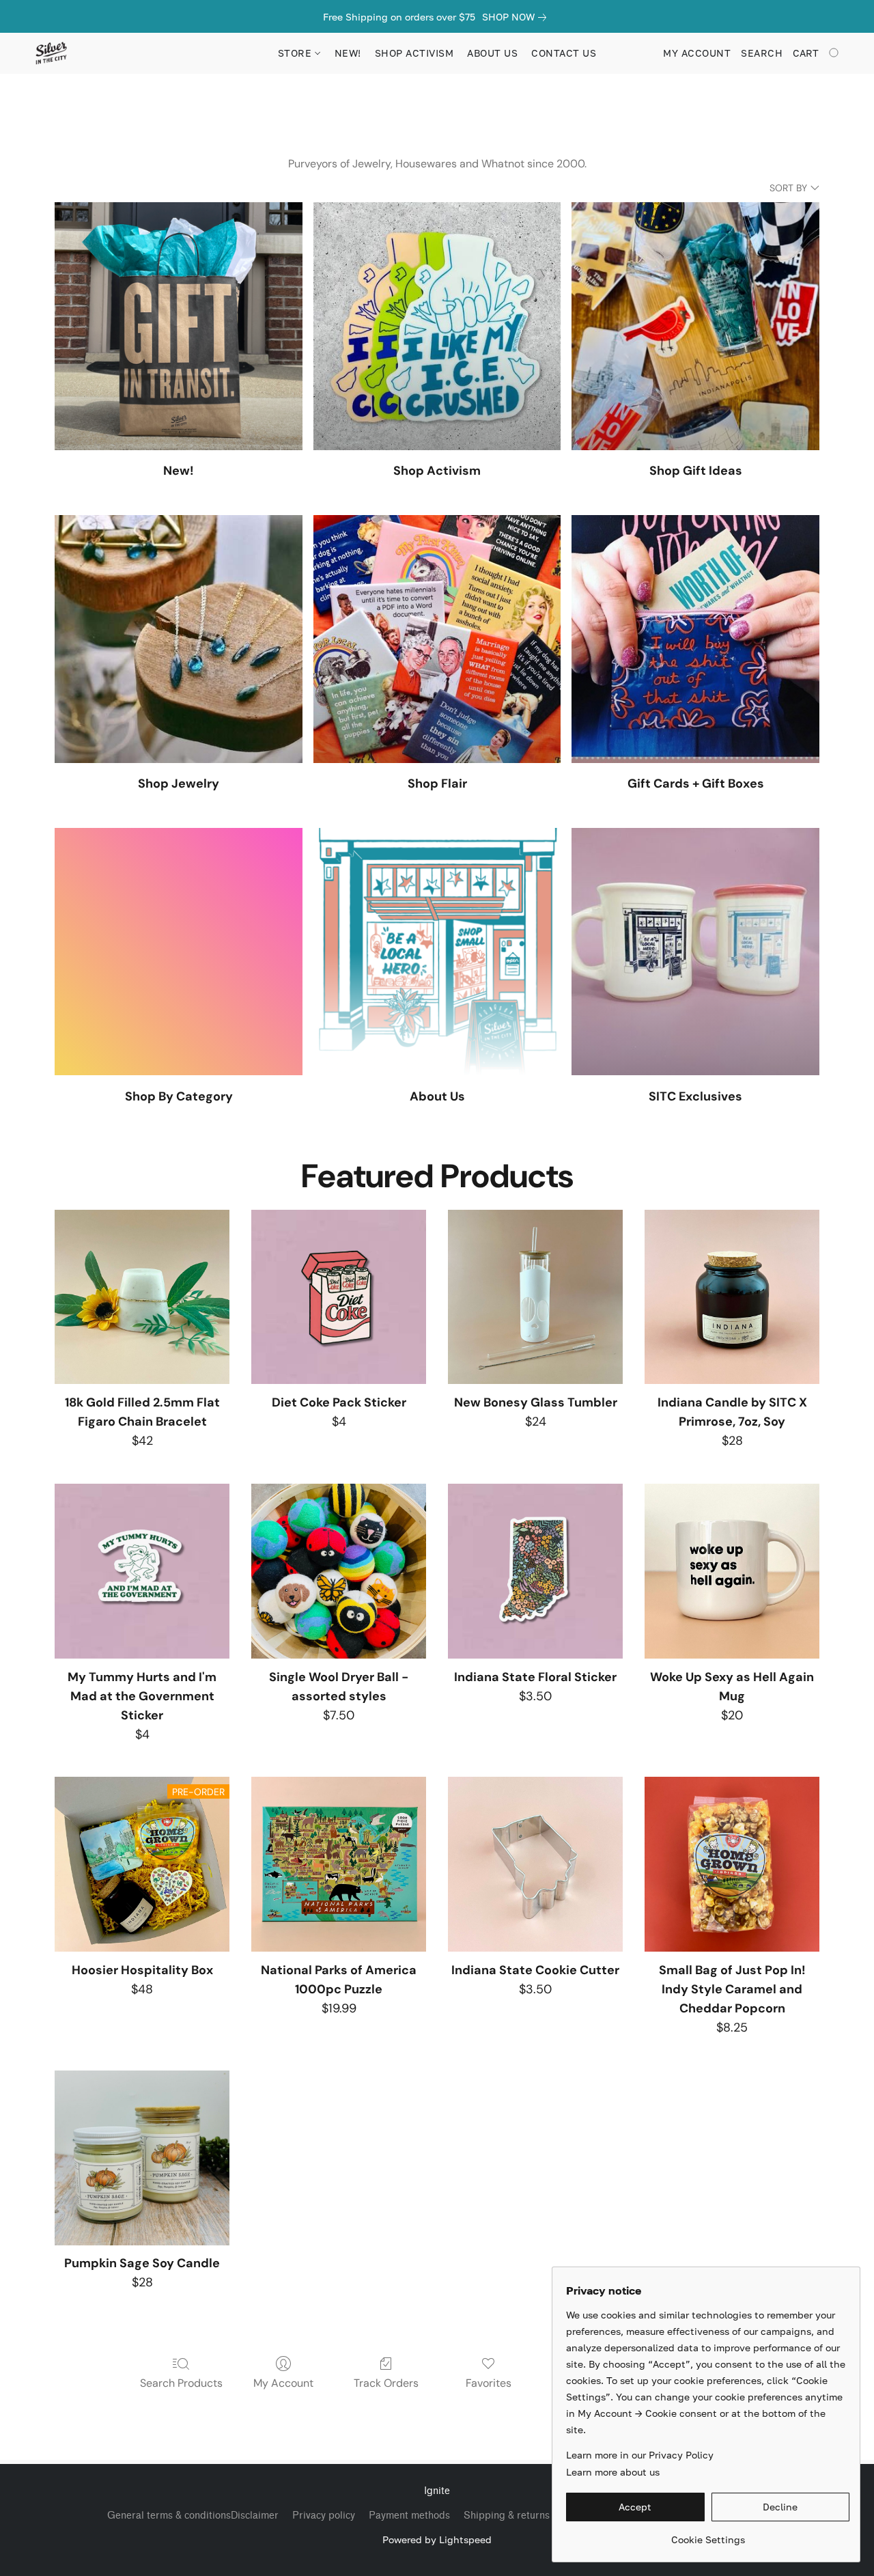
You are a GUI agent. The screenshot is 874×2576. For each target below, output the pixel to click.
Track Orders (386, 2383)
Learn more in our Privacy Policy (640, 2455)
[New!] (179, 326)
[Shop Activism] (437, 326)
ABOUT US (492, 53)
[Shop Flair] (437, 639)
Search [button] (762, 53)
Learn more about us (613, 2472)
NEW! (348, 53)
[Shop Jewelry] (179, 639)
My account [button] (697, 53)
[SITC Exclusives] (695, 952)
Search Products (181, 2383)
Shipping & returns (507, 2516)
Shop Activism (414, 53)
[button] (51, 53)
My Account (283, 2383)
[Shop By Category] (179, 952)
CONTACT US (564, 53)
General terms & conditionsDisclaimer (193, 2516)
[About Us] (437, 952)
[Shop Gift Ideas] (695, 326)
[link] (517, 17)
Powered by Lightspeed (437, 2539)
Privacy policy (324, 2516)
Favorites (489, 2383)
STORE (296, 53)
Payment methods (409, 2516)
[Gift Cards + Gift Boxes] (695, 639)
